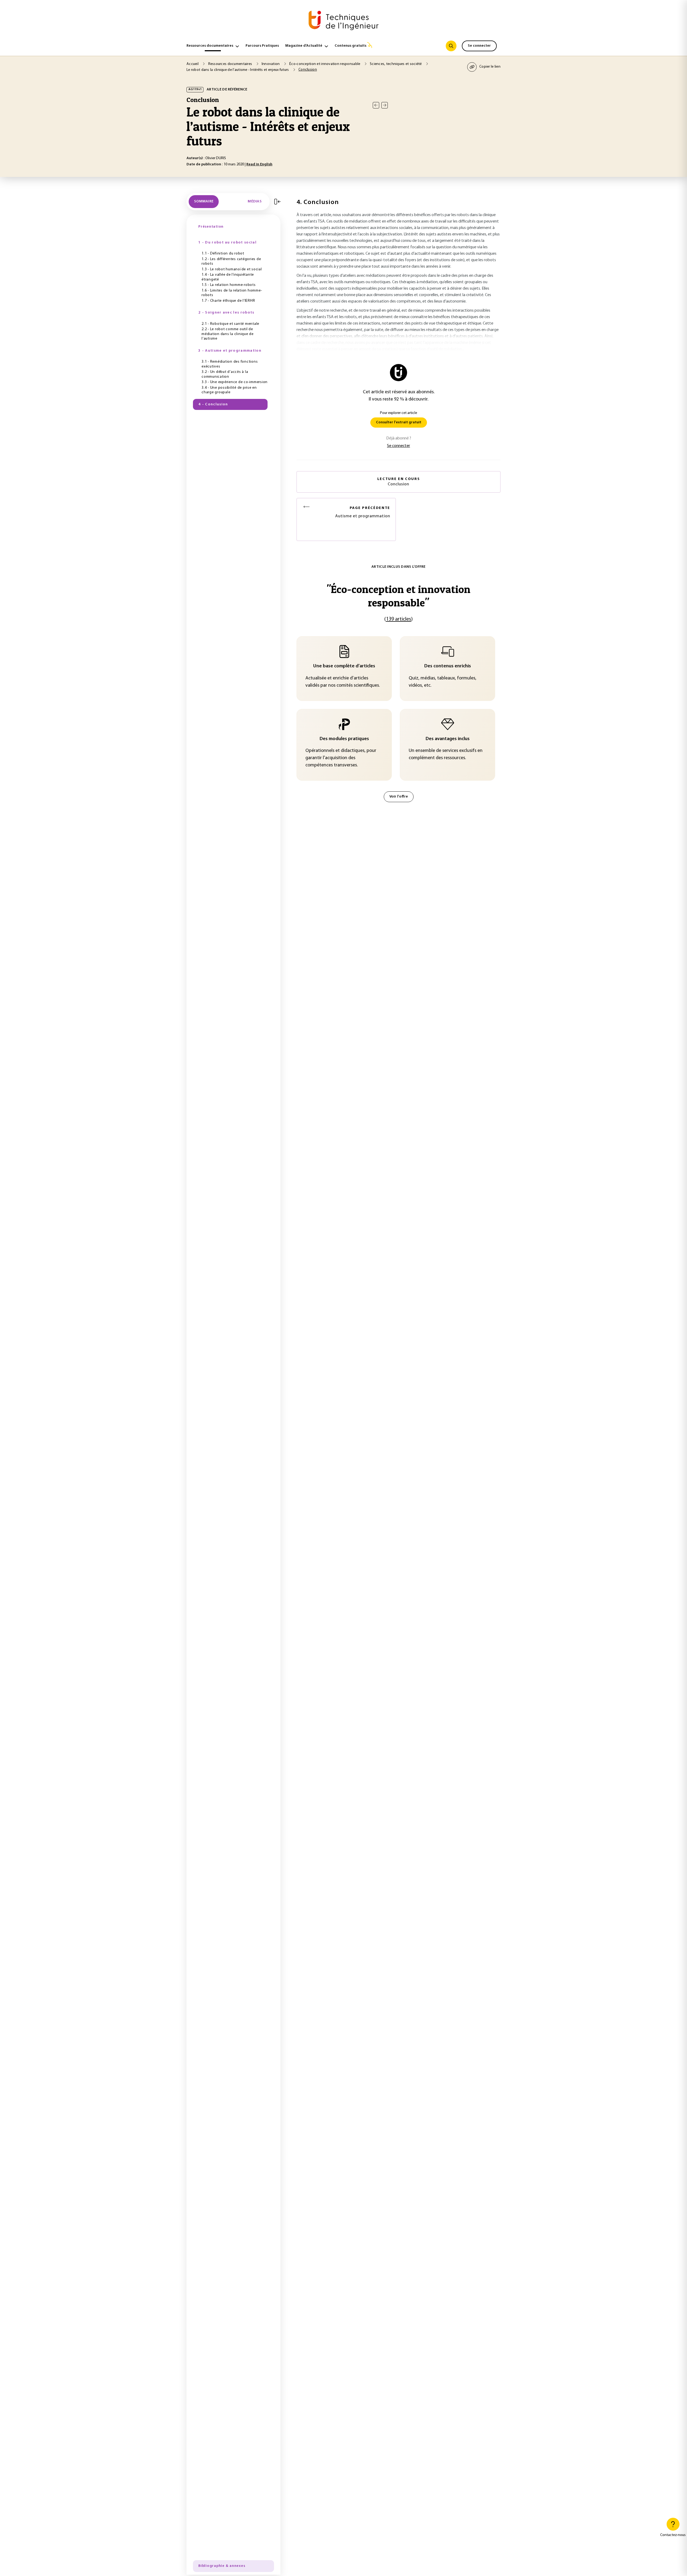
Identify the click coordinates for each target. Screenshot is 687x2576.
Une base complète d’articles (344, 666)
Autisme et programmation (363, 512)
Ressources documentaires (210, 46)
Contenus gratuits (350, 46)
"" (399, 596)
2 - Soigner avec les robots (226, 313)
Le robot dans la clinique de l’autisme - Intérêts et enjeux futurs (238, 70)
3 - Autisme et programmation (230, 351)
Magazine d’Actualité (304, 46)
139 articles (399, 619)
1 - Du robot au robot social (227, 243)
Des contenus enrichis (448, 666)
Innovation (271, 64)
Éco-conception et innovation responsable (325, 64)
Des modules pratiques (344, 739)
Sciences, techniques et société (396, 64)
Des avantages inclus (448, 739)
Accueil (193, 64)
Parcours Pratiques (262, 46)
